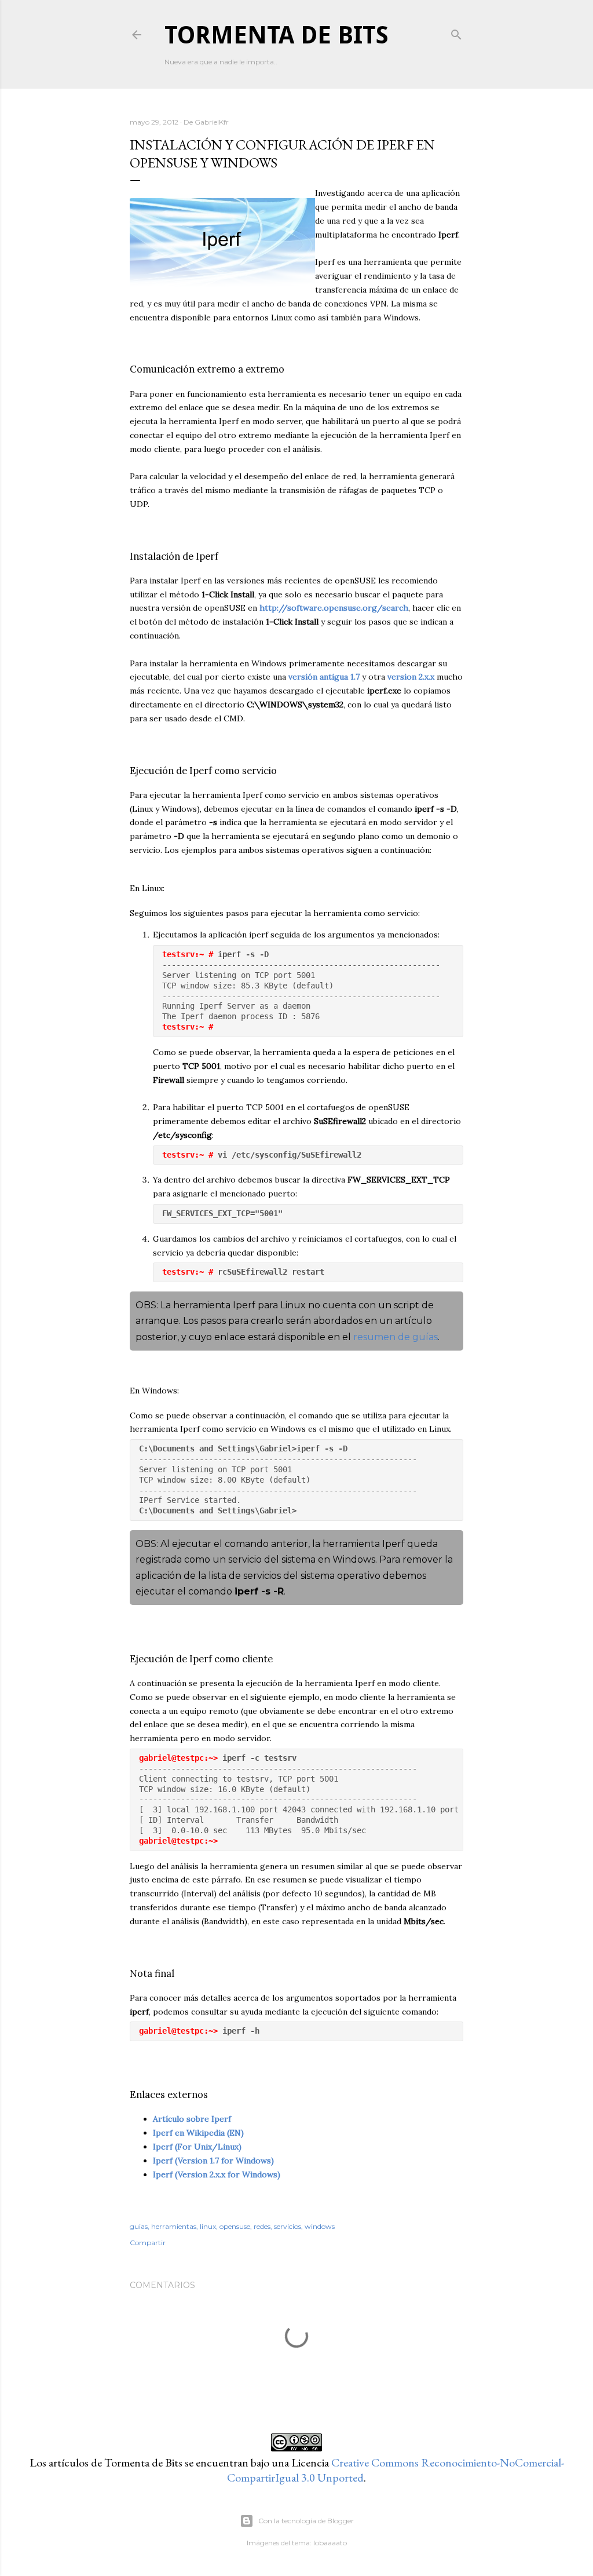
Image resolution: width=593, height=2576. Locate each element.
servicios (288, 2226)
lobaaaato (330, 2543)
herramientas (174, 2226)
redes (262, 2226)
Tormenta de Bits (277, 35)
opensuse (235, 2226)
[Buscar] (456, 32)
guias (139, 2226)
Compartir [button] (148, 2243)
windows (320, 2226)
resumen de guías (396, 1337)
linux (208, 2226)
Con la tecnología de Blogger (306, 2521)
